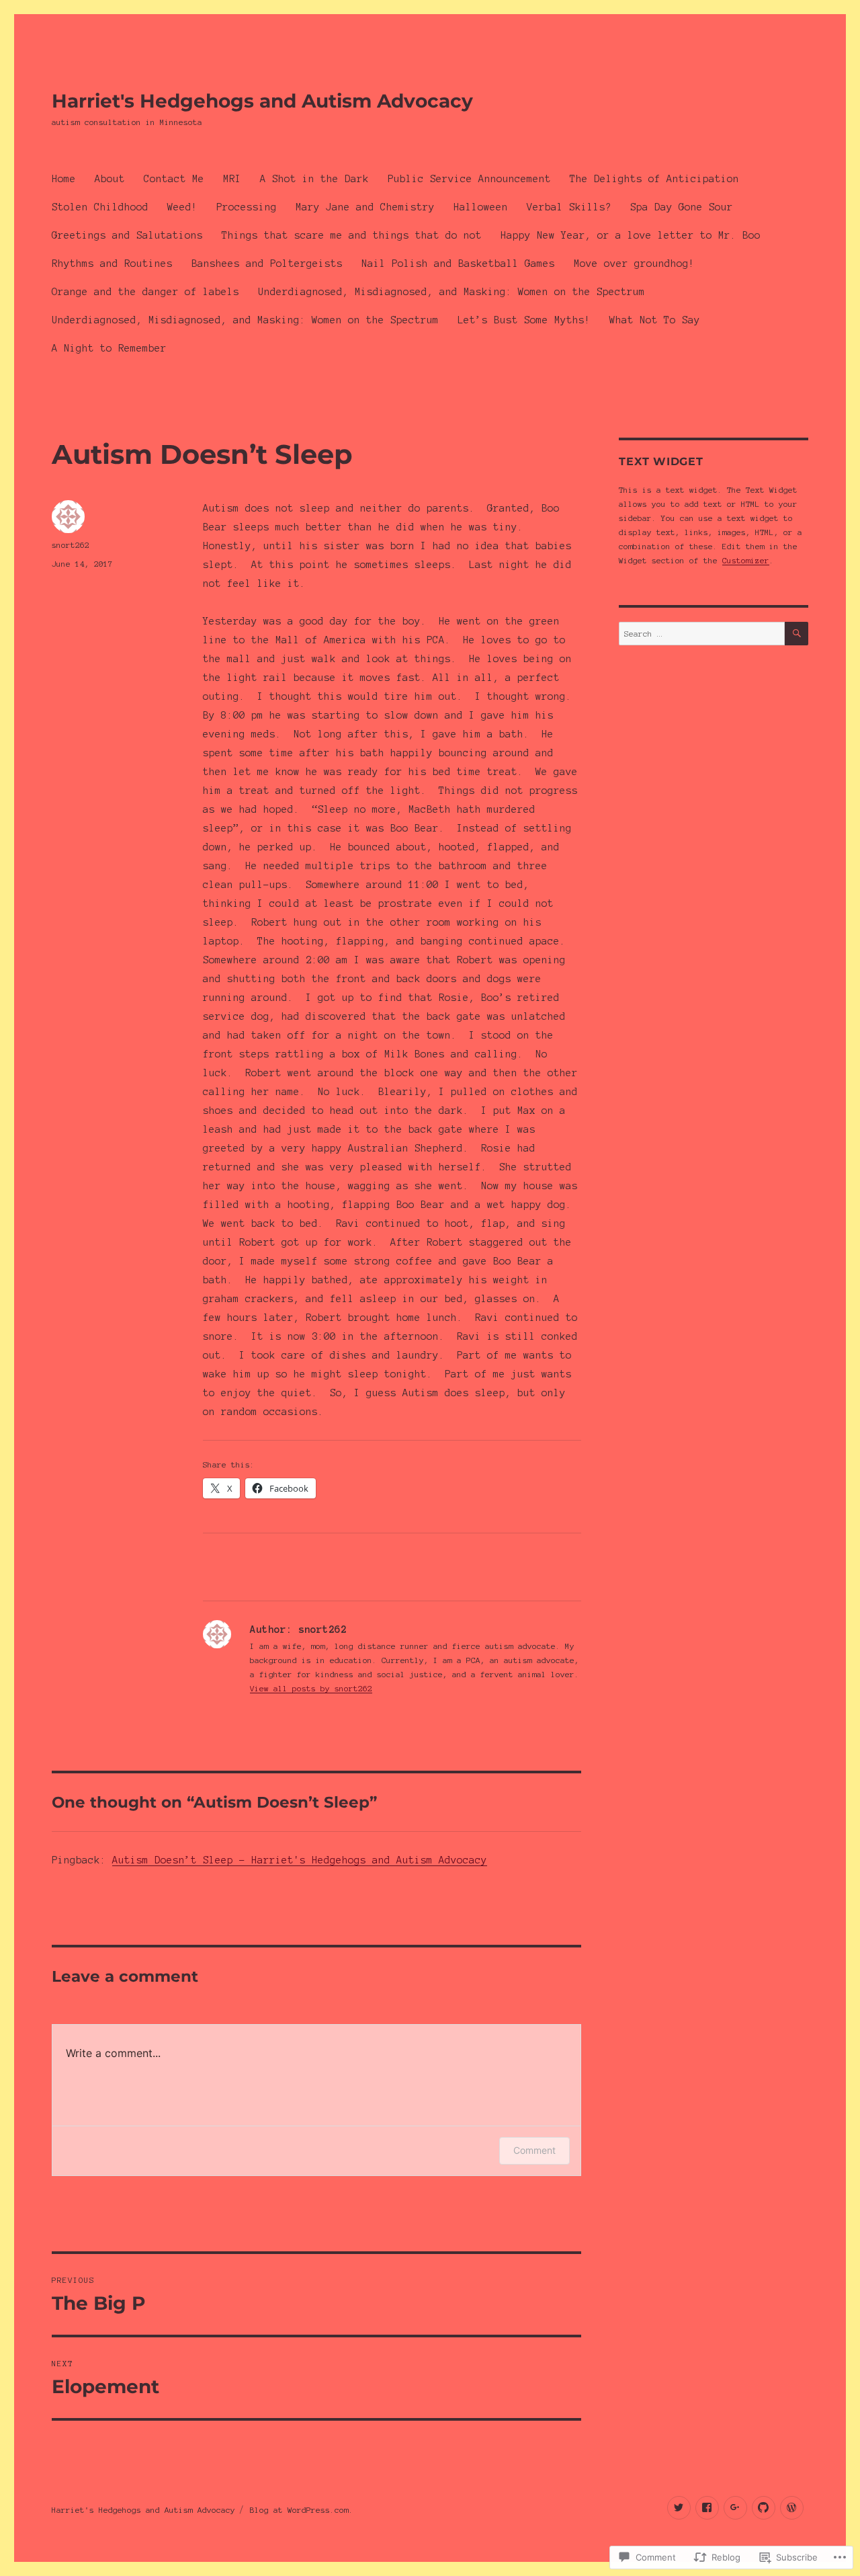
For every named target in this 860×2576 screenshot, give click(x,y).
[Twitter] (679, 2508)
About (110, 179)
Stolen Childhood (100, 207)
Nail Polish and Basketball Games (458, 264)
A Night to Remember (109, 348)
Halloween (481, 207)
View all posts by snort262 (311, 1688)
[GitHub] (764, 2508)
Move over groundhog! (634, 264)
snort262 (71, 545)
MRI (232, 179)
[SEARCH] (797, 634)
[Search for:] (701, 634)
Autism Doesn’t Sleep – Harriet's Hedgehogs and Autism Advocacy (300, 1860)
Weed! (182, 207)
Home (64, 179)
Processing (247, 207)
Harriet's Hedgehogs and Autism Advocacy (262, 101)
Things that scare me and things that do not (352, 235)
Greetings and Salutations (127, 235)
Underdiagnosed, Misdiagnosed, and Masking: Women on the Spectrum (451, 292)
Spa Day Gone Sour (682, 207)
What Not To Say (655, 320)
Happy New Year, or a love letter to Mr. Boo (631, 235)
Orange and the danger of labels (145, 292)
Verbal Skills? (569, 207)
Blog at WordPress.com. (302, 2510)
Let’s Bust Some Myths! (524, 320)
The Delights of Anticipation (654, 179)
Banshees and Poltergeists (267, 264)
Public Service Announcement (469, 179)
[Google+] (735, 2508)
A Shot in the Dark (314, 179)
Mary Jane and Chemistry (365, 207)
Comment (534, 2150)
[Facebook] (707, 2508)
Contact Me (174, 179)
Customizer (746, 560)
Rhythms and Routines (112, 264)
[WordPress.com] (792, 2508)
